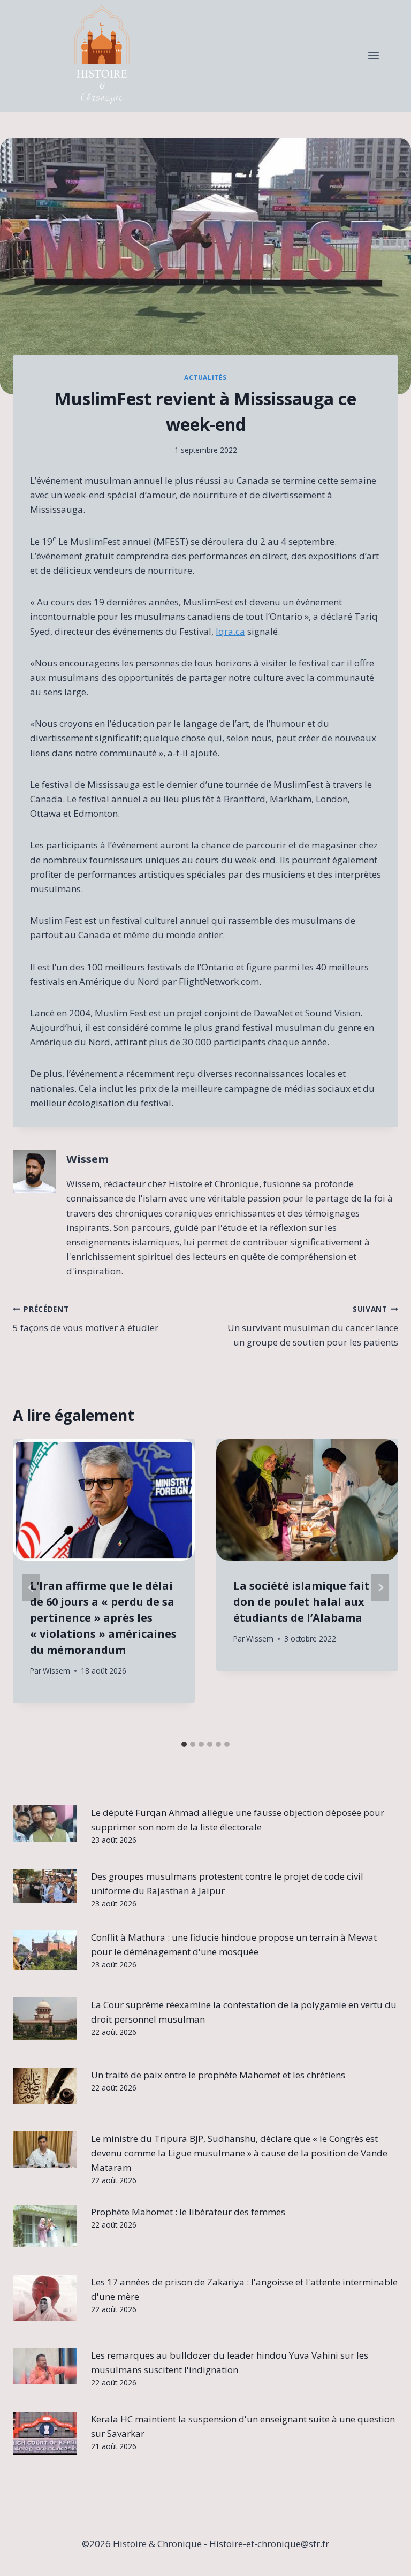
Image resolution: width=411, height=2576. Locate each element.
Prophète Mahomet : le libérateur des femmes (188, 2212)
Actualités (205, 377)
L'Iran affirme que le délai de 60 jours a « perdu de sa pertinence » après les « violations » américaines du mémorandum (103, 1618)
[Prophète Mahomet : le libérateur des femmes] (45, 2226)
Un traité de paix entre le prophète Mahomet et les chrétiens (218, 2075)
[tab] (184, 1744)
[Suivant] (380, 1587)
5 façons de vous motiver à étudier (86, 1319)
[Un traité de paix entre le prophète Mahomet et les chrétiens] (45, 2086)
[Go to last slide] (31, 1587)
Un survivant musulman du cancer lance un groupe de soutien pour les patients (313, 1326)
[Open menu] (373, 56)
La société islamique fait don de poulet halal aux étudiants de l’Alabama (302, 1602)
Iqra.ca (230, 631)
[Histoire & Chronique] (102, 56)
